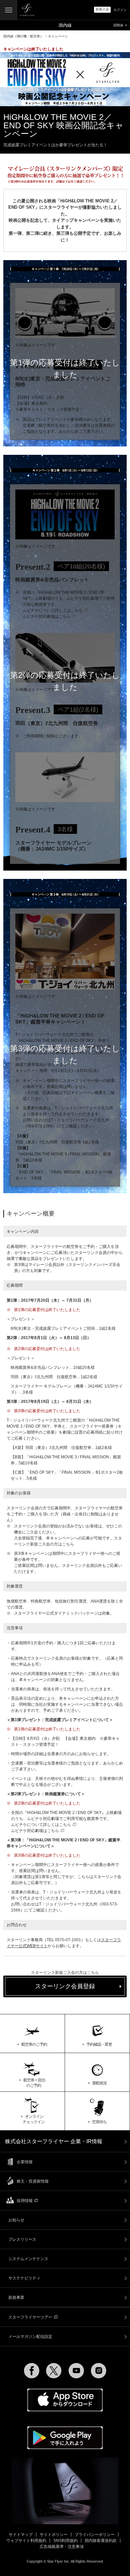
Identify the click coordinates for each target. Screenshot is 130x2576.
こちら (68, 1544)
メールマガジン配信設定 (30, 2337)
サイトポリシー (54, 2535)
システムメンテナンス (28, 2259)
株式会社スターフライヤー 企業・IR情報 (54, 2141)
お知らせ (16, 2220)
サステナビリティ (24, 2278)
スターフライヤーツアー (30, 2317)
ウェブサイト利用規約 (26, 2541)
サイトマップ (21, 2535)
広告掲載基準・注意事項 (62, 2547)
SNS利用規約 (65, 2541)
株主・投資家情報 (33, 2181)
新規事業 (16, 2297)
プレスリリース (22, 2239)
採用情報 (25, 2201)
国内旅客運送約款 (101, 2541)
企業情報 (25, 2162)
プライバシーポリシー (95, 2535)
